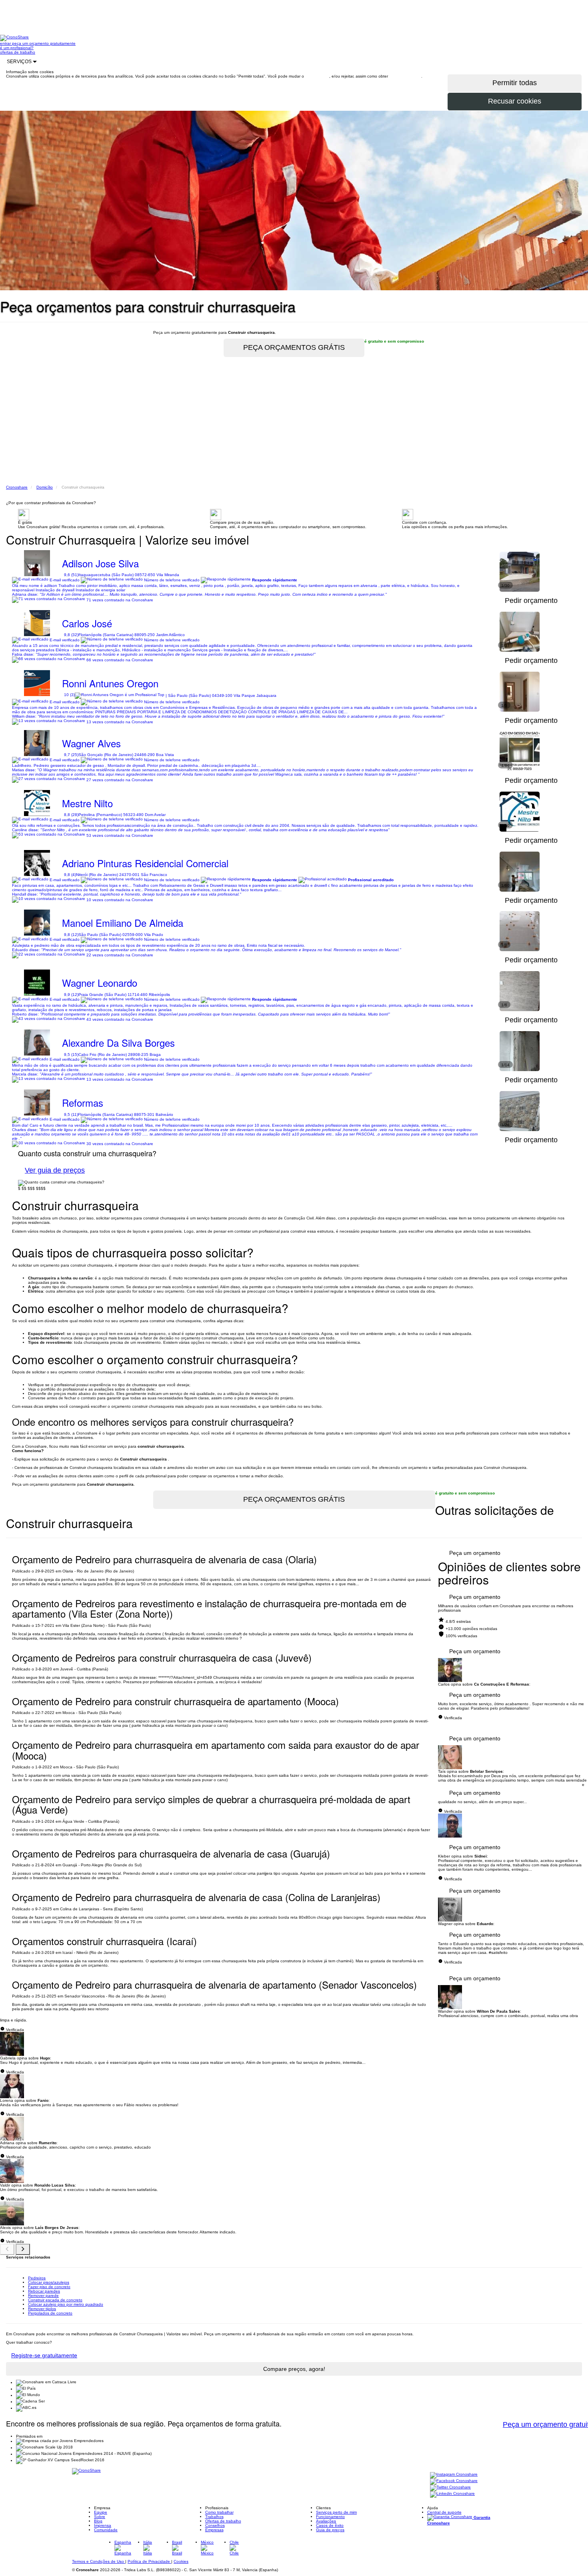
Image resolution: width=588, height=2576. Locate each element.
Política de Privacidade (149, 2561)
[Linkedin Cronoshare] (452, 2494)
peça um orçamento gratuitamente (44, 43)
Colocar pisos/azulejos (49, 2282)
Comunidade (106, 2530)
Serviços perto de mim (336, 2512)
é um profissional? (17, 48)
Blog (98, 2521)
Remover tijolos (42, 2309)
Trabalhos (214, 2517)
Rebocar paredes (44, 2291)
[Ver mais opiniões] (23, 2249)
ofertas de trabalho (18, 52)
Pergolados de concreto (50, 2313)
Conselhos (215, 2525)
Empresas (214, 2530)
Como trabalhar (219, 2512)
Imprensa (103, 2525)
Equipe (101, 2512)
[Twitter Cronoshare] (450, 2488)
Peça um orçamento (475, 1553)
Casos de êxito (330, 2525)
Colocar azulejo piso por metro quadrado (66, 2304)
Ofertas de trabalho (223, 2521)
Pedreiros (37, 2278)
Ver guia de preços (55, 1170)
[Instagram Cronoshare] (454, 2475)
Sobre (100, 2517)
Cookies (181, 2561)
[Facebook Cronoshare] (454, 2481)
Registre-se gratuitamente (44, 2355)
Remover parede (43, 2296)
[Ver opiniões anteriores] (7, 2249)
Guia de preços (330, 2530)
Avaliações (326, 2521)
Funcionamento (330, 2517)
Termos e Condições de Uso (99, 2561)
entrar (6, 43)
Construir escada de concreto (55, 2300)
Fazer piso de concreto (49, 2287)
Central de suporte (444, 2512)
